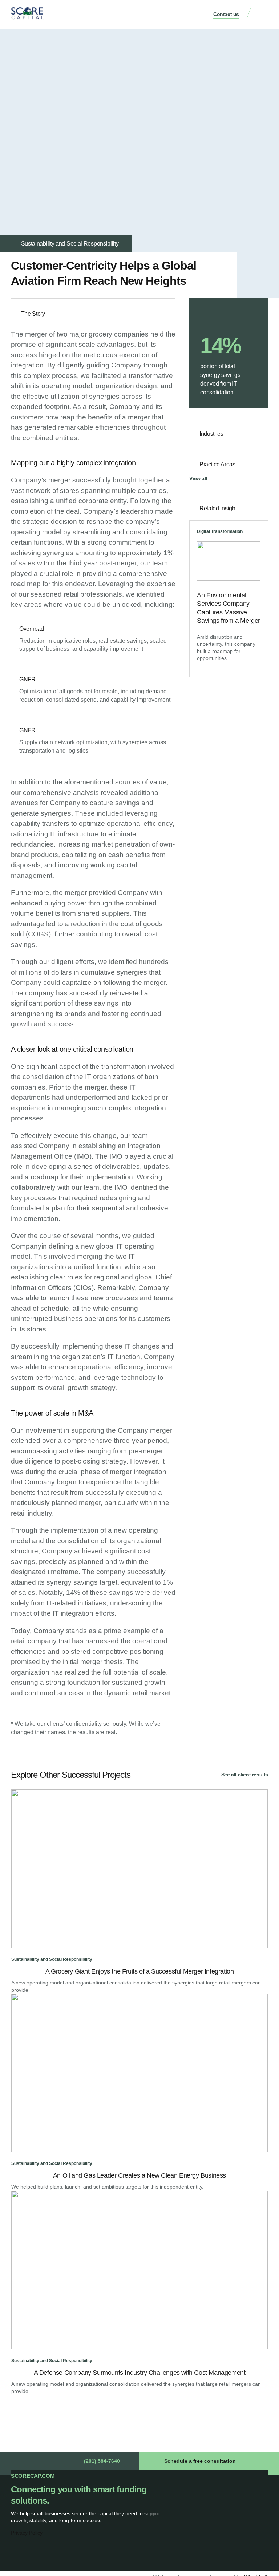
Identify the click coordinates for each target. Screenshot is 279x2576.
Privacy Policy (27, 2533)
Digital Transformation (220, 531)
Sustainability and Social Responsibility (70, 244)
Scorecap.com (33, 2476)
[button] (263, 15)
